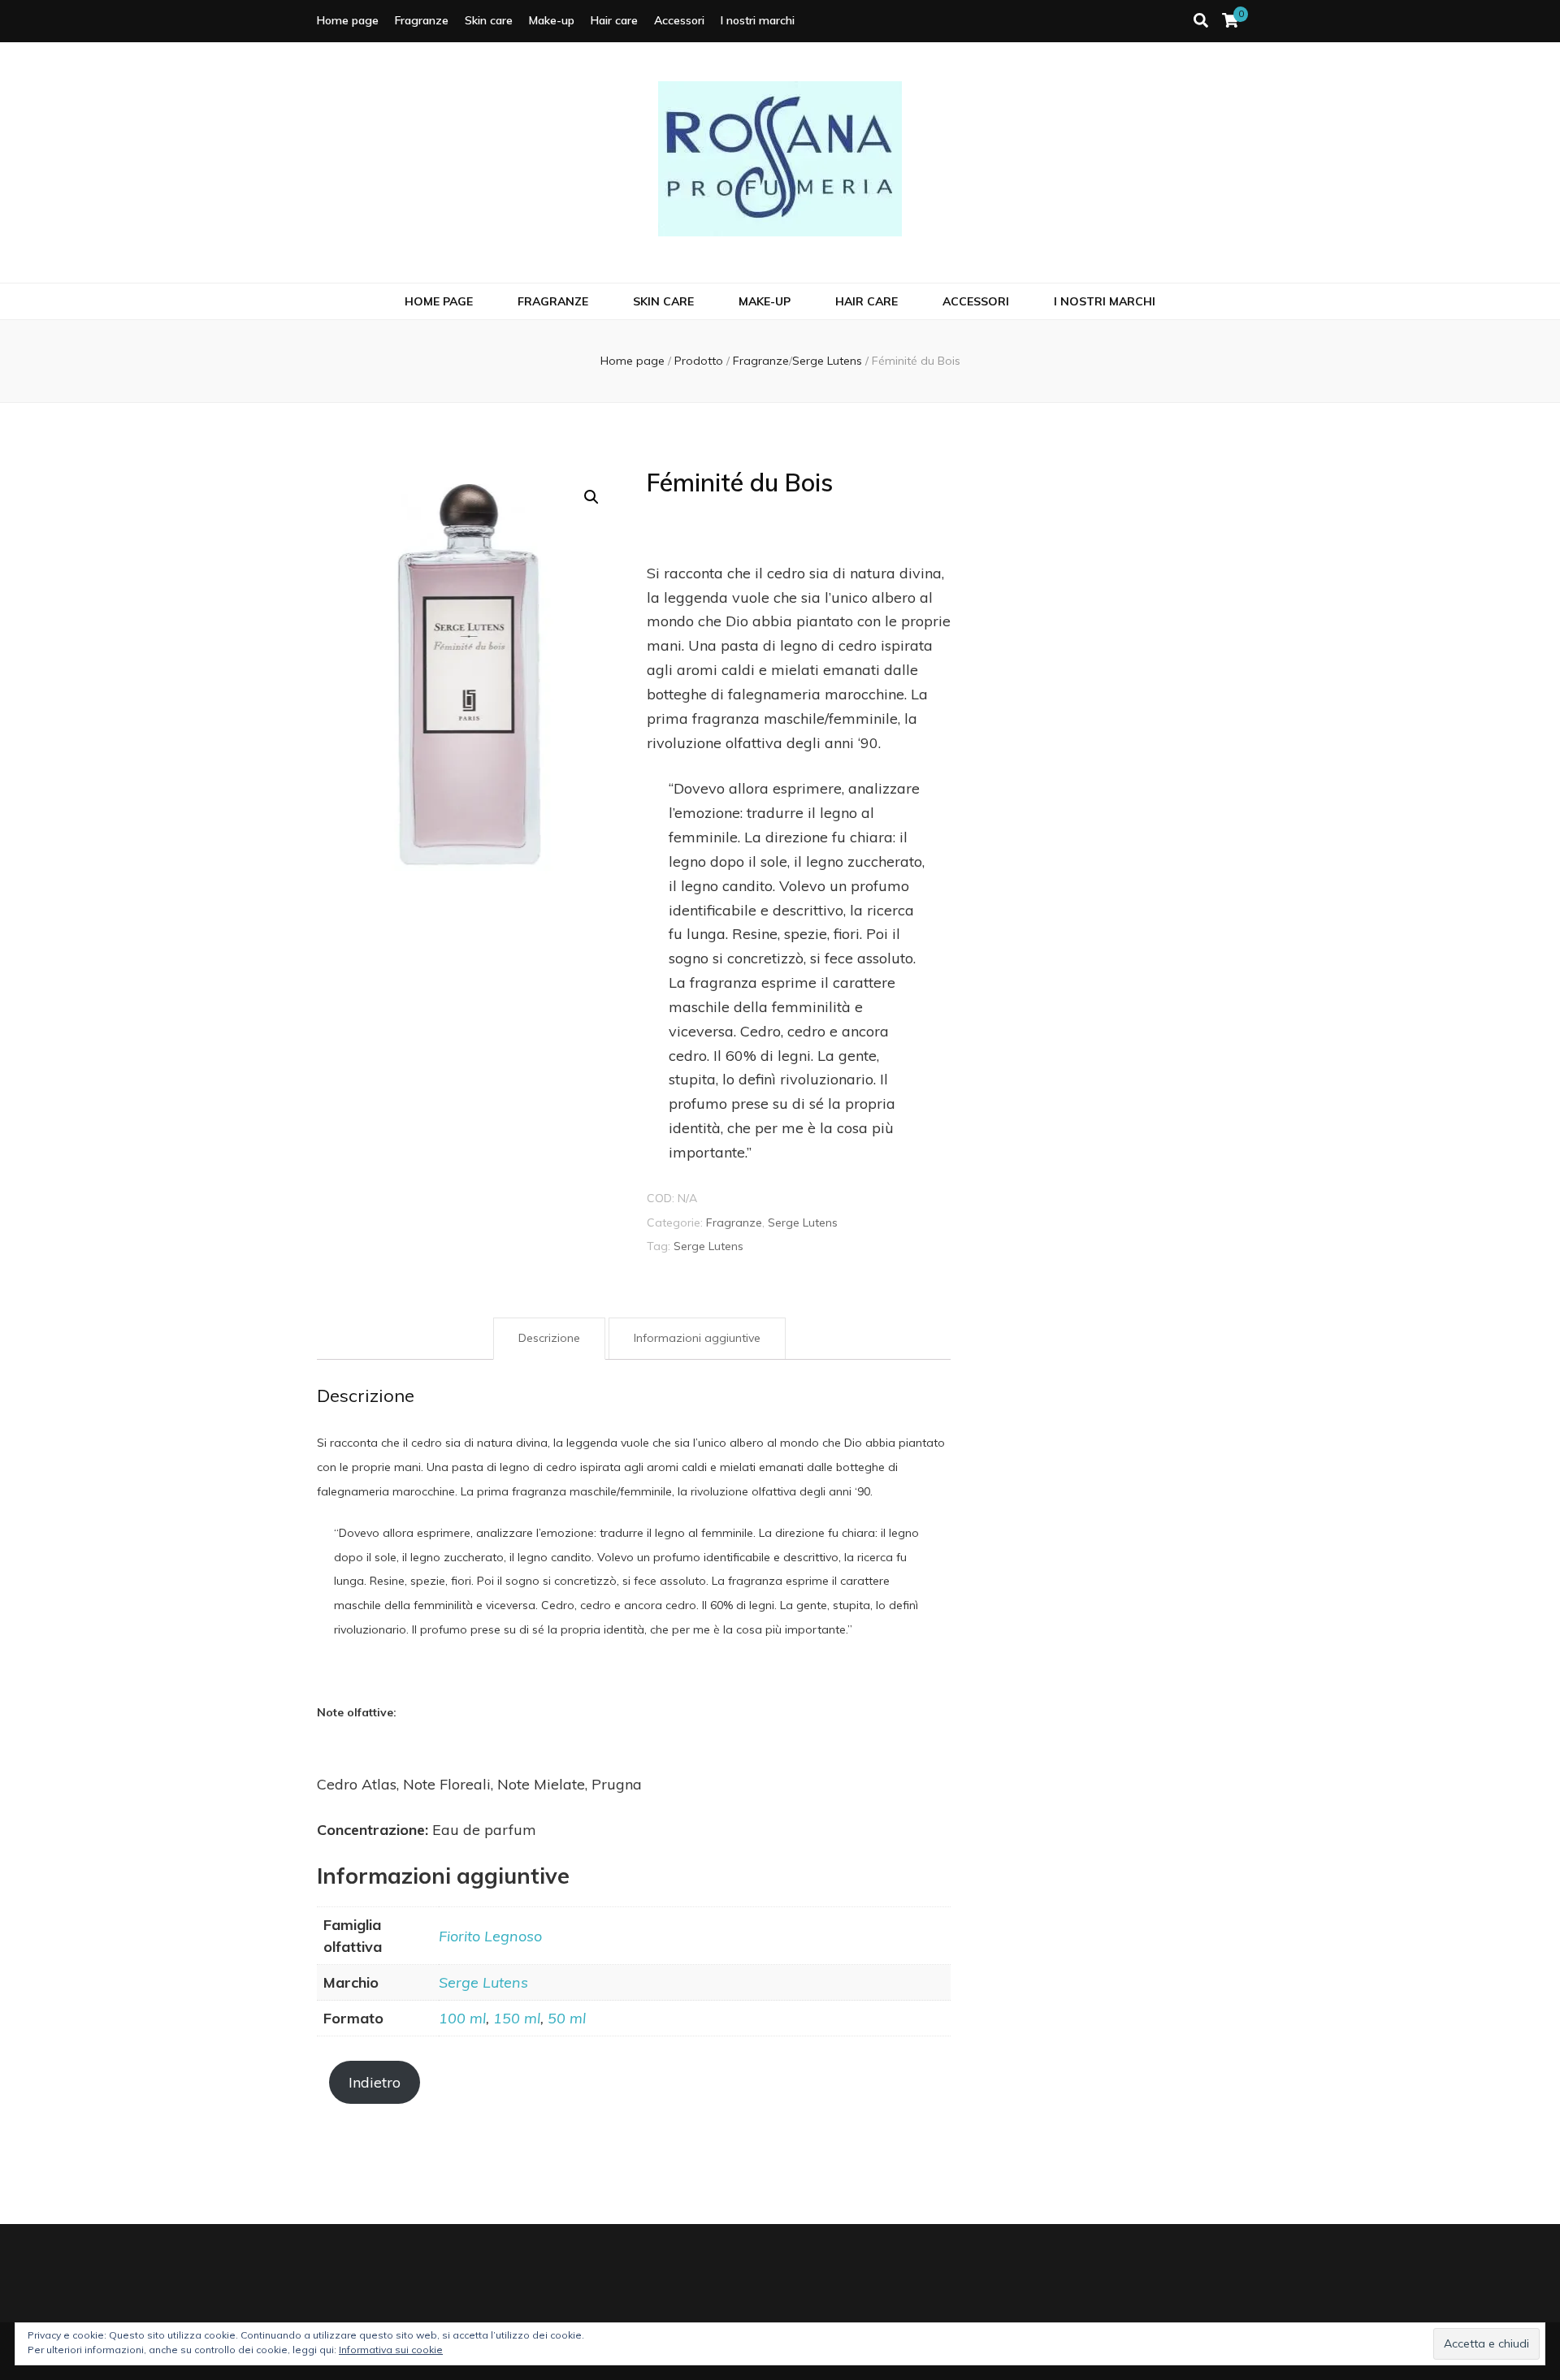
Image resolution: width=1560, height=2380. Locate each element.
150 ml (517, 2018)
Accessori (679, 20)
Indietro (375, 2082)
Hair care (614, 20)
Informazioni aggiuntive (697, 1338)
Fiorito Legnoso (490, 1936)
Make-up (552, 20)
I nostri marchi (758, 20)
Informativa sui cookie (391, 2350)
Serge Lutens (803, 1222)
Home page (348, 20)
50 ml (567, 2018)
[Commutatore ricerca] (1201, 21)
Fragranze (422, 20)
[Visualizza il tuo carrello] (1230, 21)
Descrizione (549, 1338)
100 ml (462, 2018)
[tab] (549, 1339)
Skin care (489, 20)
